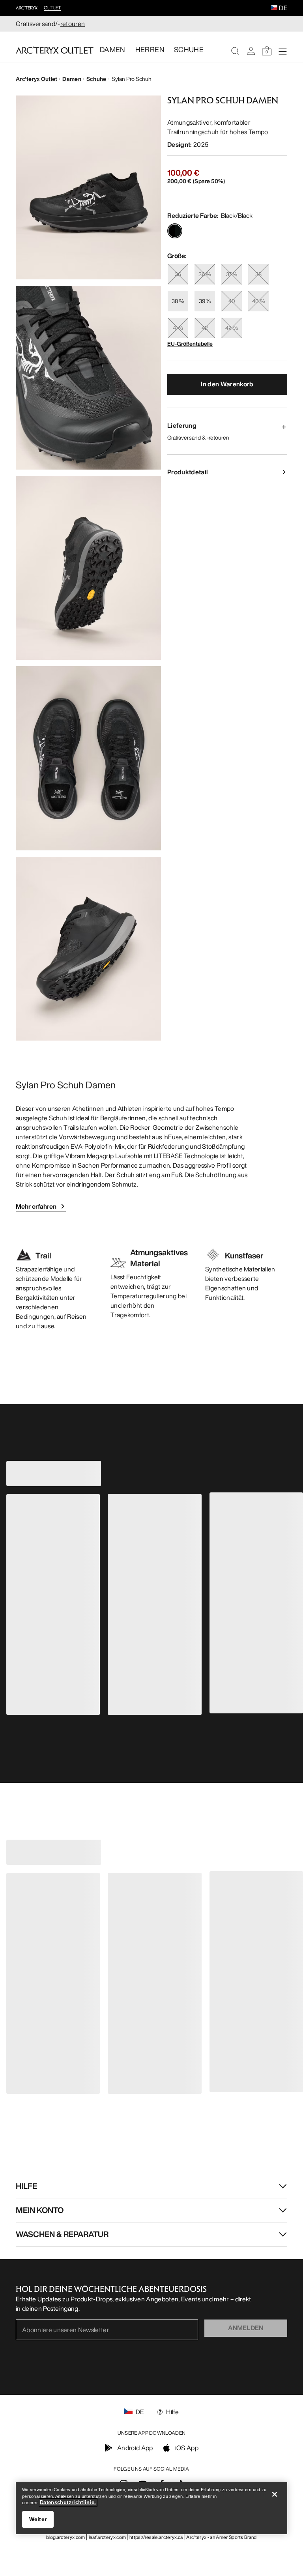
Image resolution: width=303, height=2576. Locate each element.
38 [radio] (258, 274)
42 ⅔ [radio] (232, 328)
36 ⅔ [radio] (205, 274)
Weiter (38, 2519)
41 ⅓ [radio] (178, 328)
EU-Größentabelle (190, 344)
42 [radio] (205, 328)
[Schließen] (275, 2494)
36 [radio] (178, 274)
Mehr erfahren (36, 1206)
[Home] (55, 50)
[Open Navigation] (282, 51)
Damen (72, 79)
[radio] (175, 231)
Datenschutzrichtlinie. (68, 2502)
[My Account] (251, 51)
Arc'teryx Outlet (36, 79)
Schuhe (96, 79)
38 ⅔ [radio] (178, 301)
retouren (73, 24)
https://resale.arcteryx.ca (156, 2537)
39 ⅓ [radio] (205, 301)
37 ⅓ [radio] (232, 274)
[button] (274, 8)
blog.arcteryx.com (65, 2537)
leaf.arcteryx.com (107, 2537)
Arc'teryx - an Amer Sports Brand (221, 2537)
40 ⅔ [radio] (259, 301)
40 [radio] (232, 301)
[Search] (235, 51)
